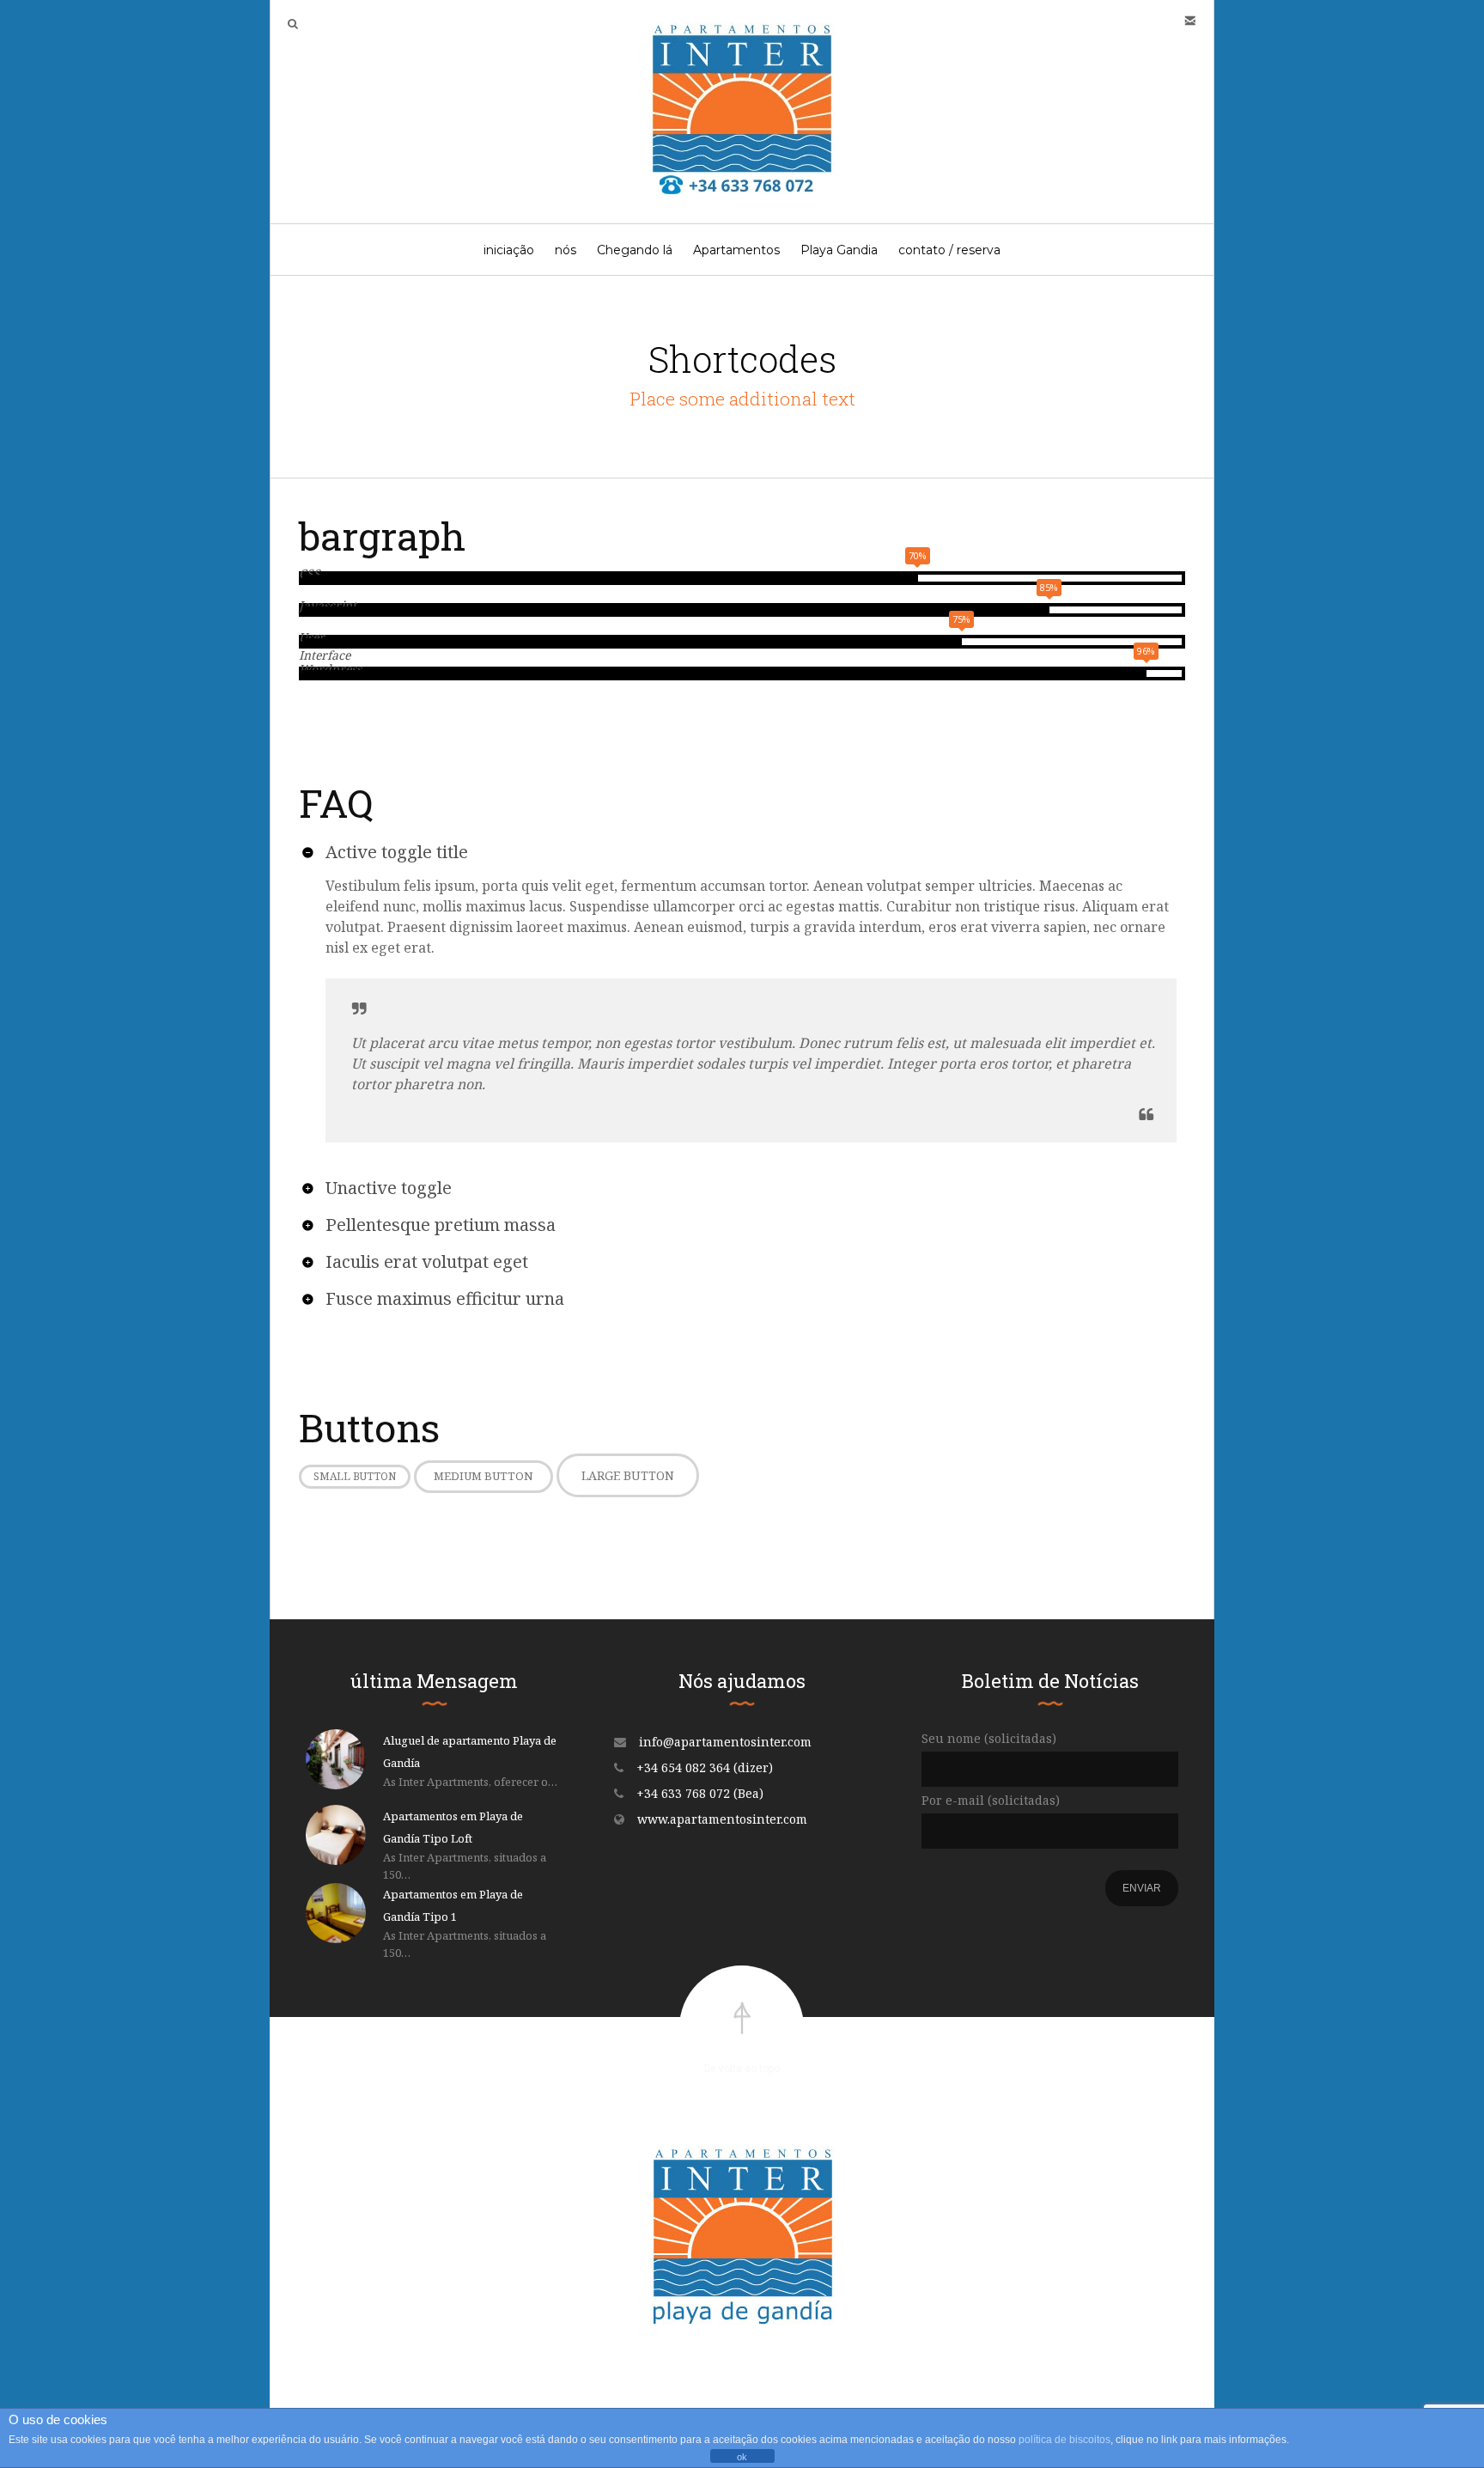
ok (742, 2457)
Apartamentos (736, 250)
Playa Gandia (839, 250)
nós (566, 250)
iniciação (509, 250)
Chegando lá (635, 250)
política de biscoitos (1064, 2440)
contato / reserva (949, 250)
